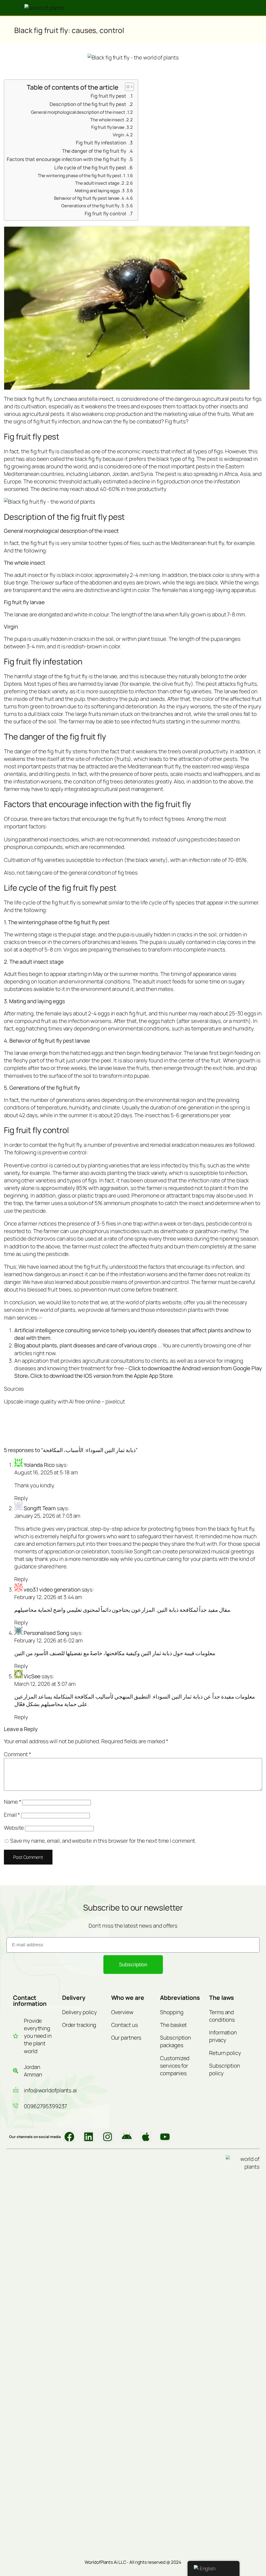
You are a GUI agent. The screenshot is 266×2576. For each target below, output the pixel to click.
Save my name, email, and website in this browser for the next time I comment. (103, 1841)
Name (12, 1802)
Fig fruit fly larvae (108, 127)
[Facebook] (69, 2137)
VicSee (32, 1676)
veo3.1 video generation (52, 1589)
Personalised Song (46, 1633)
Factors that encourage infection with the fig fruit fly (66, 159)
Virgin (118, 135)
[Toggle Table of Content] (127, 87)
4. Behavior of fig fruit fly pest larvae (89, 198)
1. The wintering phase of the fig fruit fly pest (81, 175)
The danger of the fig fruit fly (94, 151)
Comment (18, 1754)
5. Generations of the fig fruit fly (93, 206)
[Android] (127, 2137)
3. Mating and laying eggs (100, 191)
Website (14, 1828)
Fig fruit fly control (105, 214)
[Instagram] (108, 2137)
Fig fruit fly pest (108, 96)
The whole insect (107, 120)
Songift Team (40, 1508)
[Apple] (146, 2137)
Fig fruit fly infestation (101, 143)
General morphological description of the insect (78, 112)
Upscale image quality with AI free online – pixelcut (64, 1401)
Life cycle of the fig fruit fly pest (90, 168)
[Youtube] (165, 2137)
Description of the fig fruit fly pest (88, 104)
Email (12, 1815)
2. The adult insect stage (100, 183)
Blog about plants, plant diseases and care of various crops (85, 1345)
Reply (21, 1498)
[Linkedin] (89, 2137)
